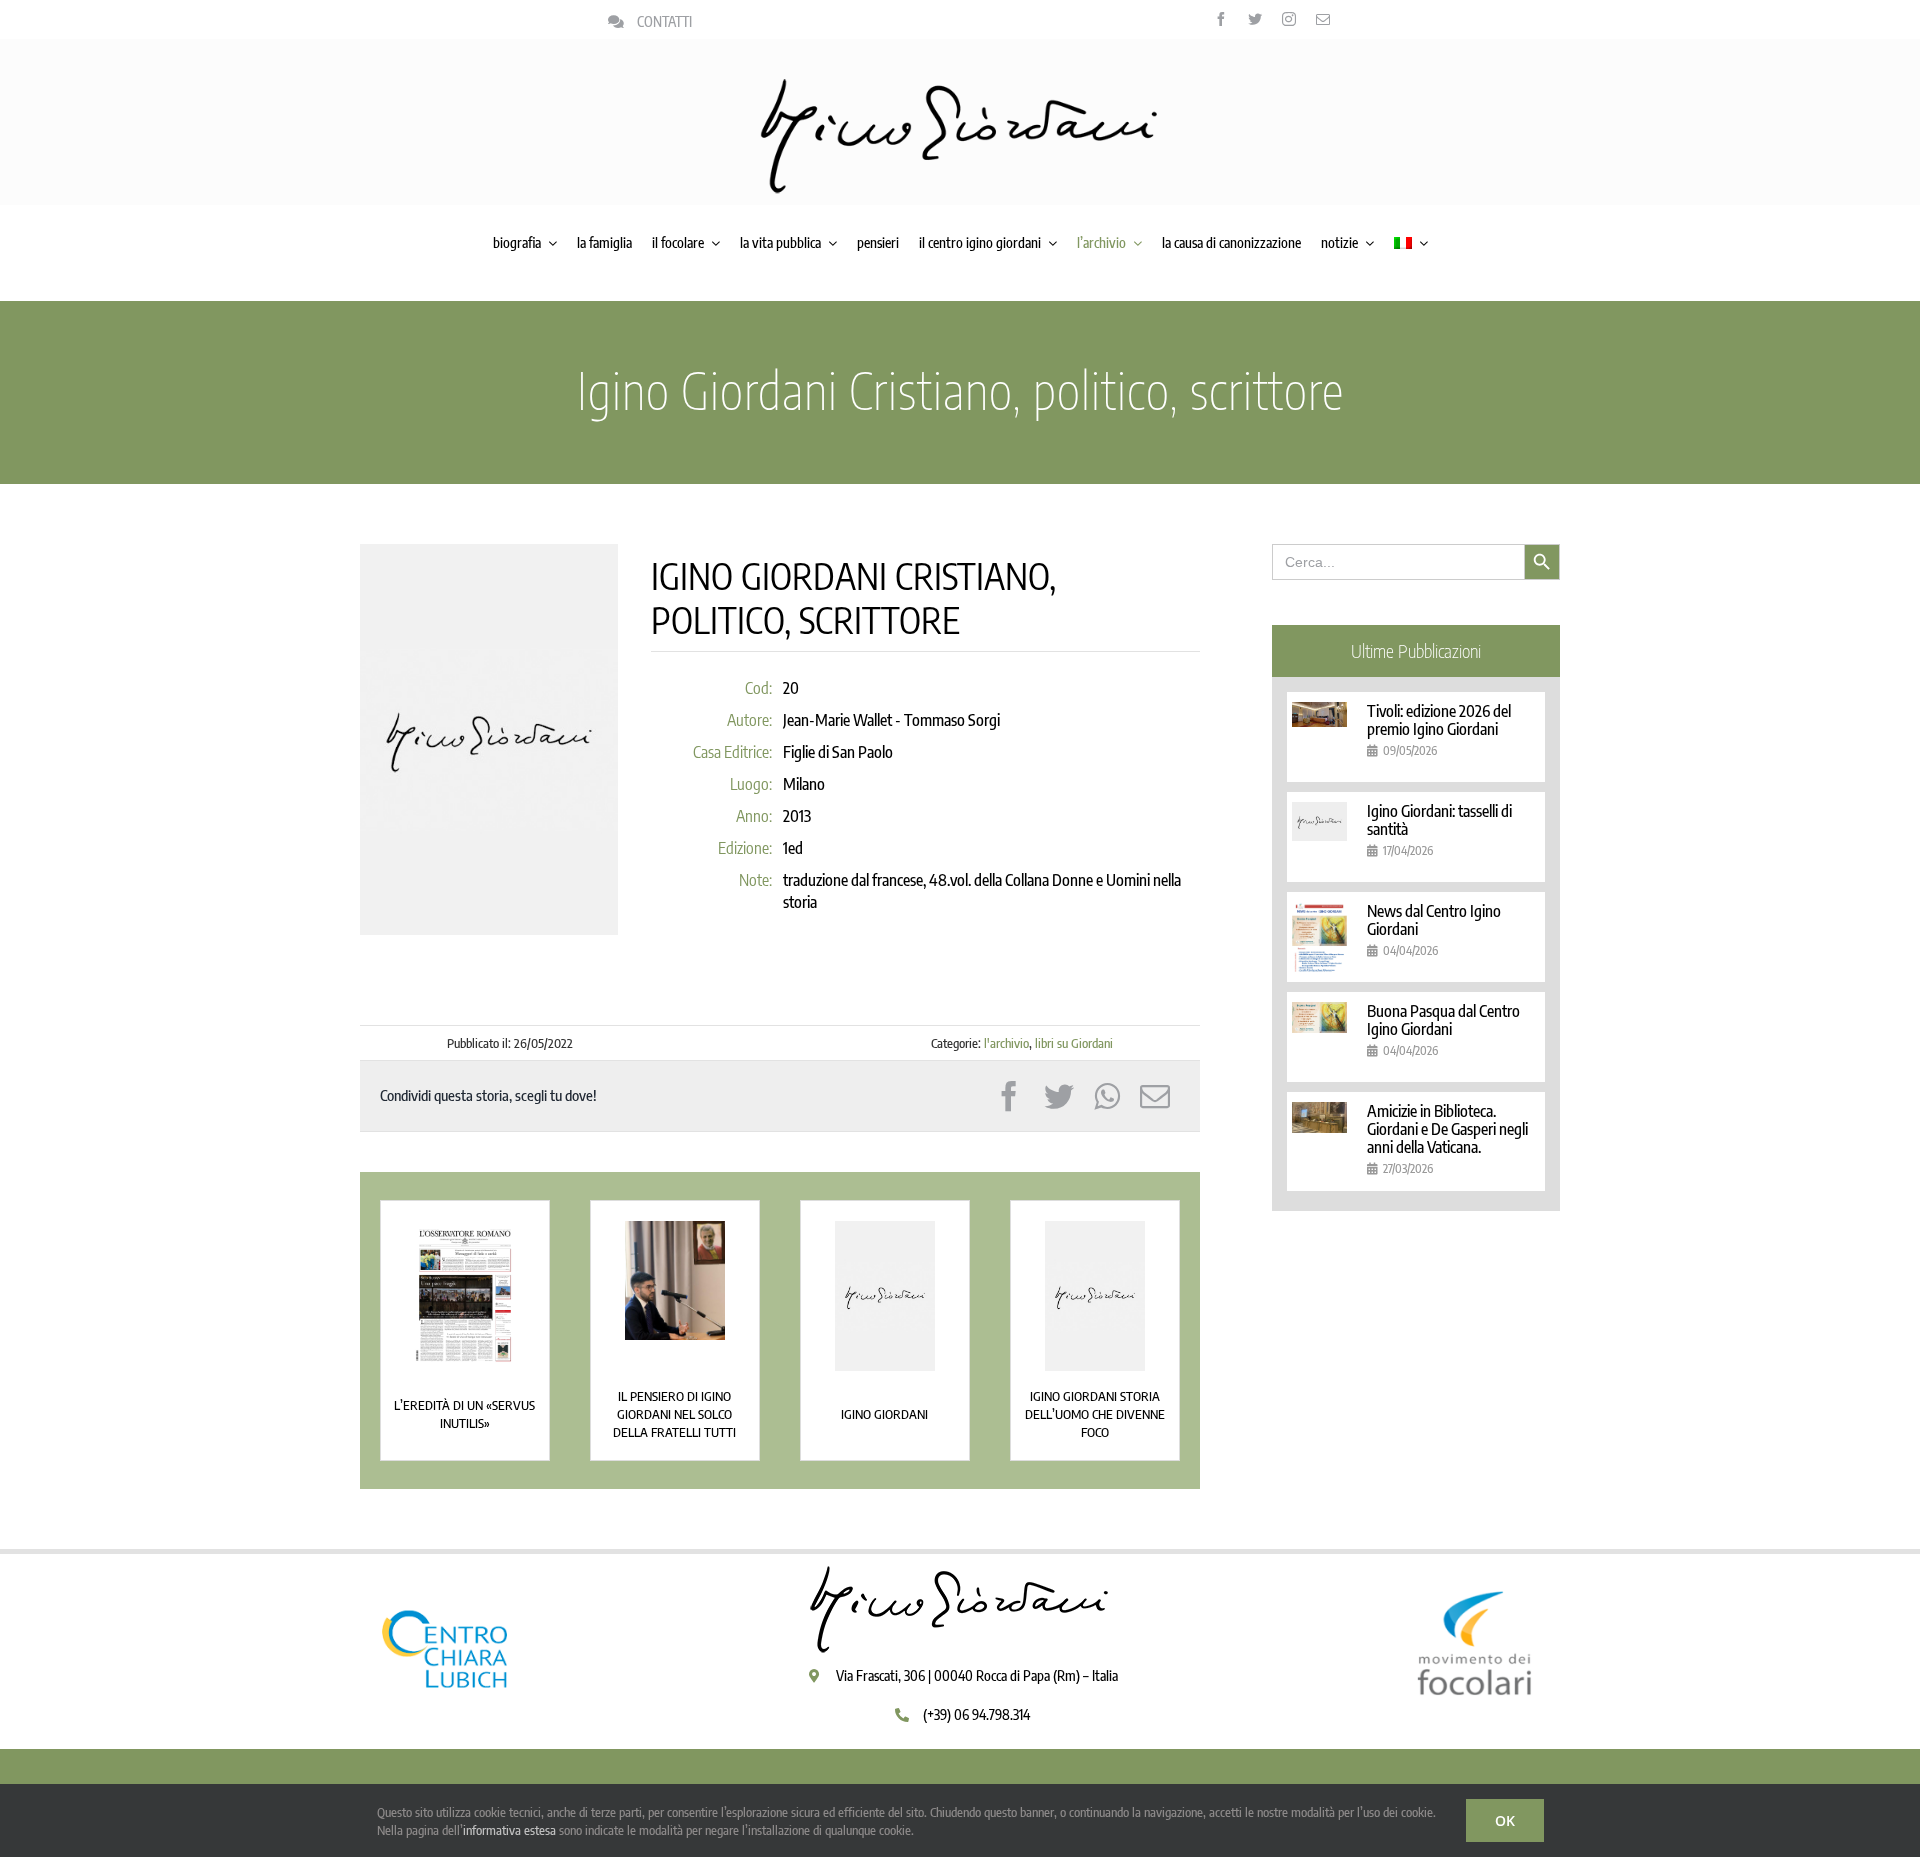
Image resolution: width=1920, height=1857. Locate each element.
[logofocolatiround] (1475, 1570)
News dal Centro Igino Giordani (1434, 920)
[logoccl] (445, 1570)
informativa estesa (509, 1830)
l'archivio (1006, 1043)
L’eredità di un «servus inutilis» (464, 1414)
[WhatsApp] (1107, 1096)
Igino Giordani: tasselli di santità (1439, 820)
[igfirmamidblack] (960, 85)
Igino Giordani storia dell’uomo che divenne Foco (1095, 1414)
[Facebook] (1009, 1096)
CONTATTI (664, 21)
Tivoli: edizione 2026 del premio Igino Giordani (1439, 720)
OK (1505, 1820)
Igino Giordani (884, 1414)
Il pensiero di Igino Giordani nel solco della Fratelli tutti (674, 1414)
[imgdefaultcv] (885, 1294)
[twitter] (1255, 19)
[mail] (1323, 19)
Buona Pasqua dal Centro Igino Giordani (1443, 1020)
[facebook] (1221, 19)
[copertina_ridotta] (465, 1294)
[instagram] (1289, 19)
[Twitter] (1059, 1096)
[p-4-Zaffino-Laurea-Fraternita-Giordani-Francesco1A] (675, 1278)
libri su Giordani (1074, 1043)
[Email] (1155, 1096)
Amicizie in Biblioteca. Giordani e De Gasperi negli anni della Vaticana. (1447, 1129)
